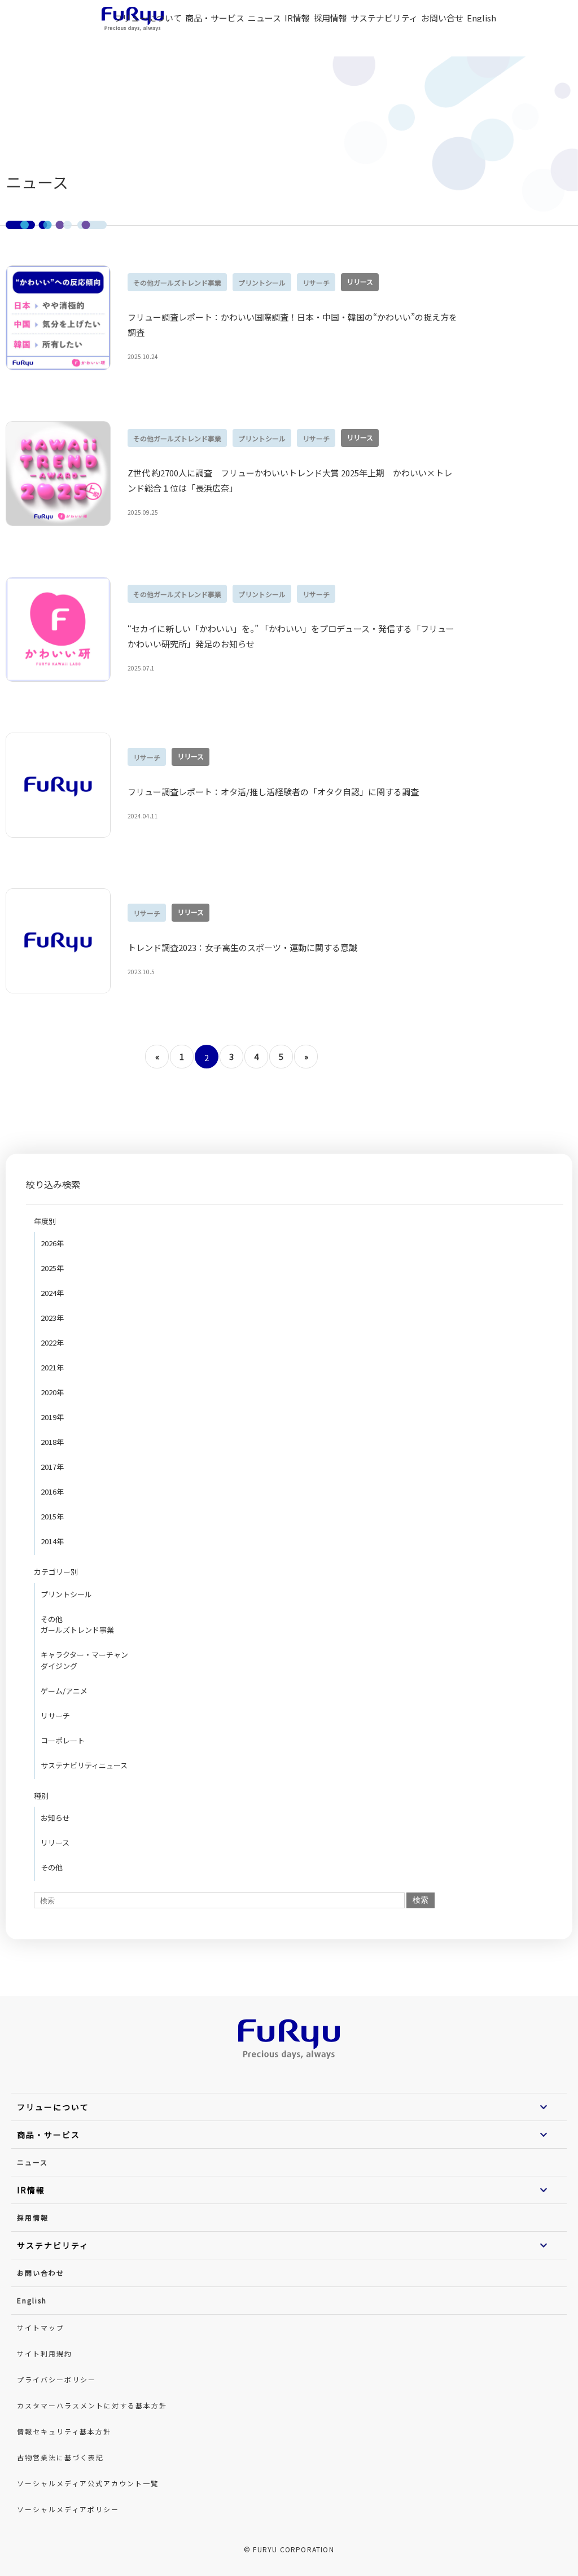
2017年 (52, 1467)
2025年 (52, 1268)
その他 (52, 1867)
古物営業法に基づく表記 (60, 2457)
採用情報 (33, 2217)
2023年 (52, 1318)
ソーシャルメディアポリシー (68, 2509)
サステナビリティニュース (84, 1765)
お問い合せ (442, 18)
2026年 (52, 1243)
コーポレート (63, 1740)
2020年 (52, 1392)
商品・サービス (215, 18)
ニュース (264, 18)
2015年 (52, 1516)
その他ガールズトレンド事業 (77, 1625)
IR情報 (297, 18)
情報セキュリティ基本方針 (64, 2431)
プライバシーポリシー (56, 2379)
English (481, 18)
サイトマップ (41, 2327)
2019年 (52, 1417)
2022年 (52, 1342)
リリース (55, 1843)
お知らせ (55, 1818)
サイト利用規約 (45, 2353)
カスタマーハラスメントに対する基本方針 (92, 2405)
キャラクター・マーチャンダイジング (84, 1660)
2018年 (52, 1442)
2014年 (52, 1541)
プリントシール (66, 1594)
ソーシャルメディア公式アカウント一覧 (88, 2483)
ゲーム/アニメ (64, 1691)
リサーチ (55, 1716)
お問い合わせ (41, 2273)
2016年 (52, 1491)
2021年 (52, 1367)
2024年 (52, 1293)
